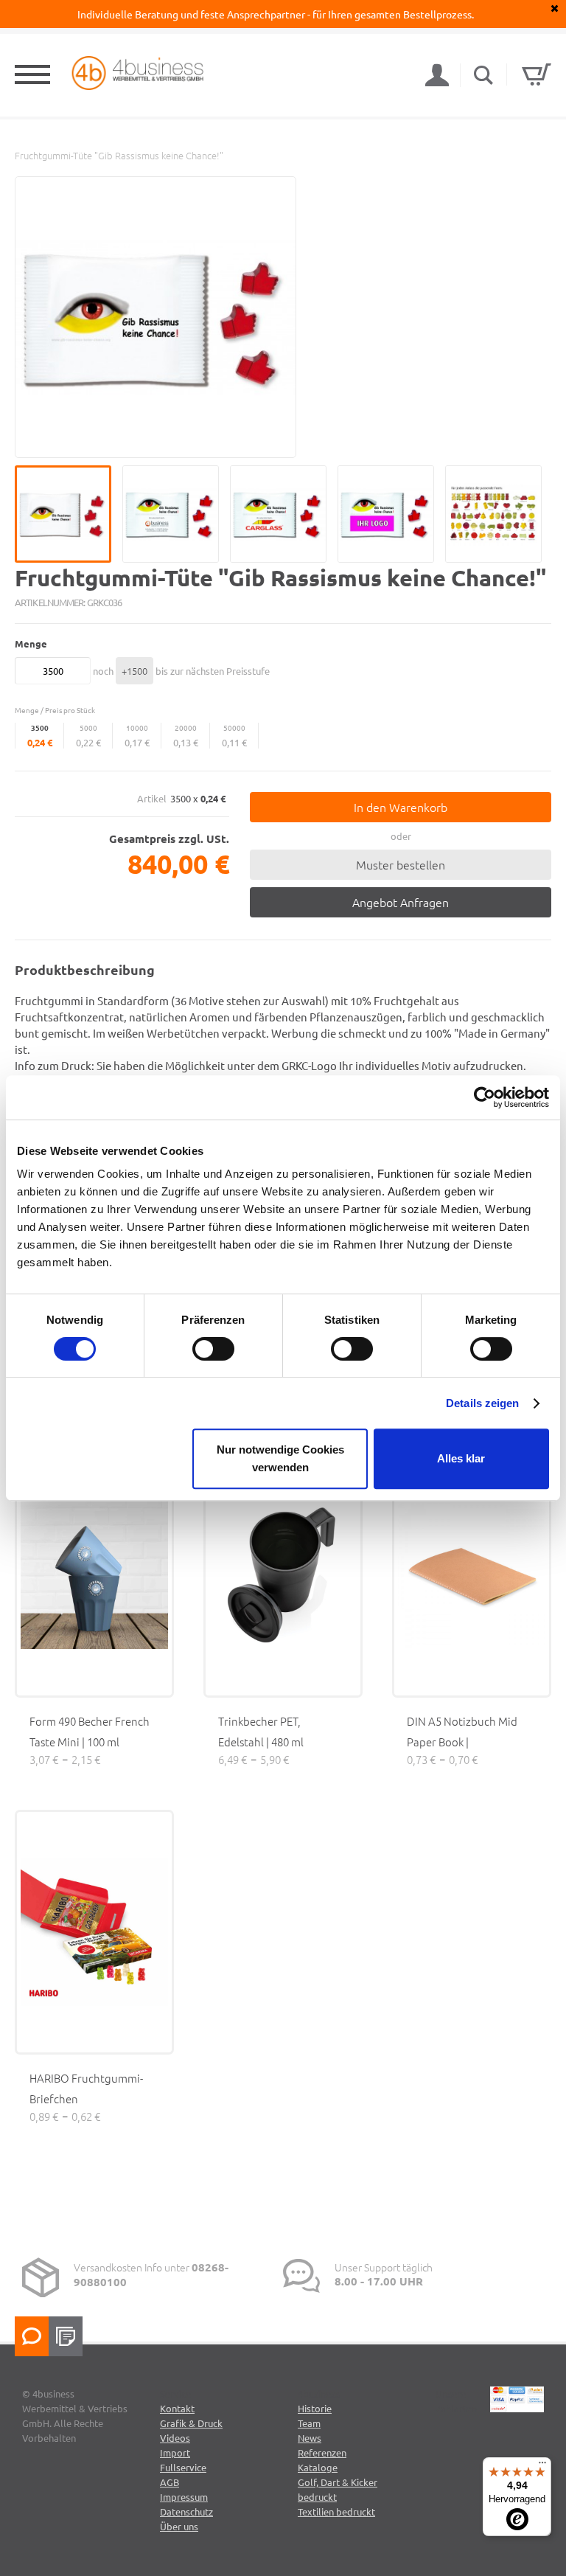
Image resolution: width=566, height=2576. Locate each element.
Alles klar (461, 1458)
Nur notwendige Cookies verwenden (280, 1458)
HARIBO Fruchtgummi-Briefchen (86, 2088)
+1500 (134, 671)
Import (175, 2452)
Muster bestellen (401, 864)
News (310, 2438)
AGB (170, 2482)
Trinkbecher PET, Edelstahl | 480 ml (261, 1731)
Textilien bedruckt (336, 2511)
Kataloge (318, 2467)
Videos (175, 2438)
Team (309, 2423)
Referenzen (322, 2452)
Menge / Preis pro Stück (55, 710)
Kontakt (177, 2408)
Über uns (179, 2526)
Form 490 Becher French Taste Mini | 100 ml (90, 1731)
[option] (156, 317)
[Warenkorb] (537, 74)
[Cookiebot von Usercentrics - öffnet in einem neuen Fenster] (485, 1097)
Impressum (184, 2497)
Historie (315, 2408)
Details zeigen (482, 1403)
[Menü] (542, 2466)
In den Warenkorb (401, 807)
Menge (31, 643)
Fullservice (183, 2467)
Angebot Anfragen (401, 902)
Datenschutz (186, 2511)
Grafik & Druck (191, 2423)
